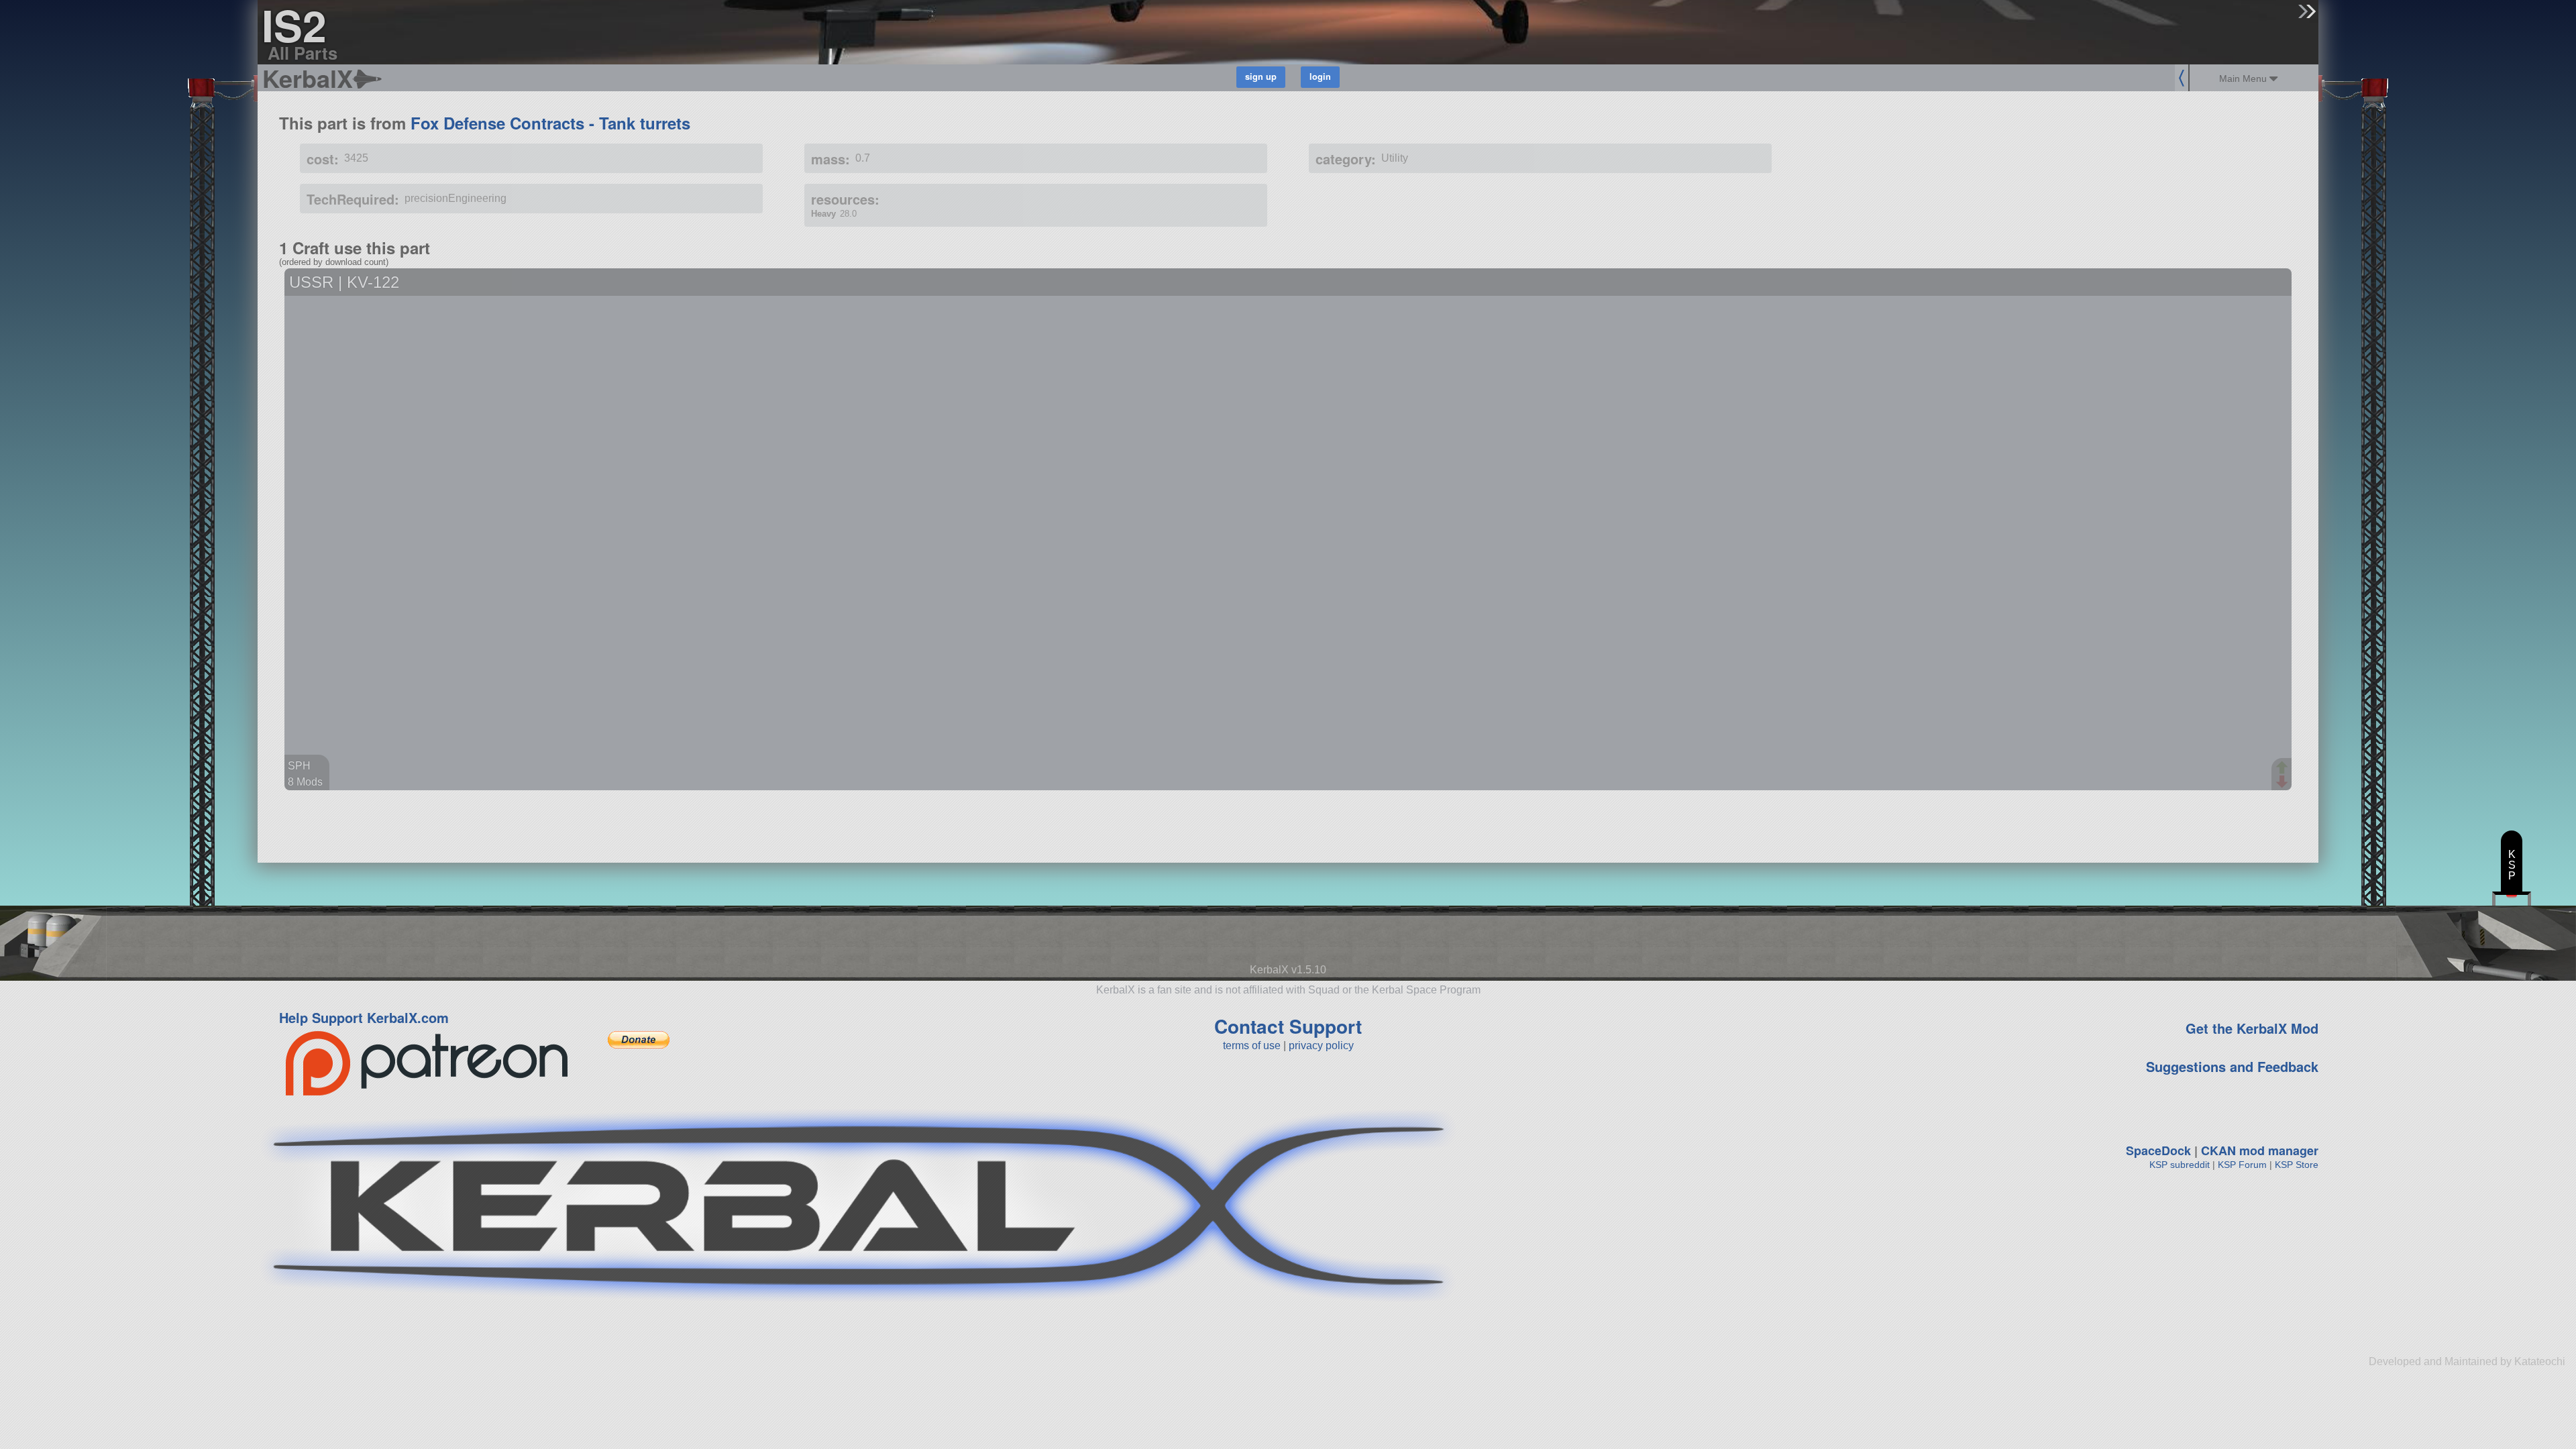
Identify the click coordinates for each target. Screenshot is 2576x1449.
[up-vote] (2284, 769)
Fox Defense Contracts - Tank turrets (550, 123)
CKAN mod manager (2260, 1150)
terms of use (1252, 1045)
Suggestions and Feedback (2232, 1066)
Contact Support (1288, 1026)
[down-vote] (2284, 782)
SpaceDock (2158, 1150)
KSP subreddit (2180, 1165)
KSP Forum (2242, 1165)
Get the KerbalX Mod (2252, 1028)
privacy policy (1321, 1045)
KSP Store (2297, 1165)
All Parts (303, 53)
